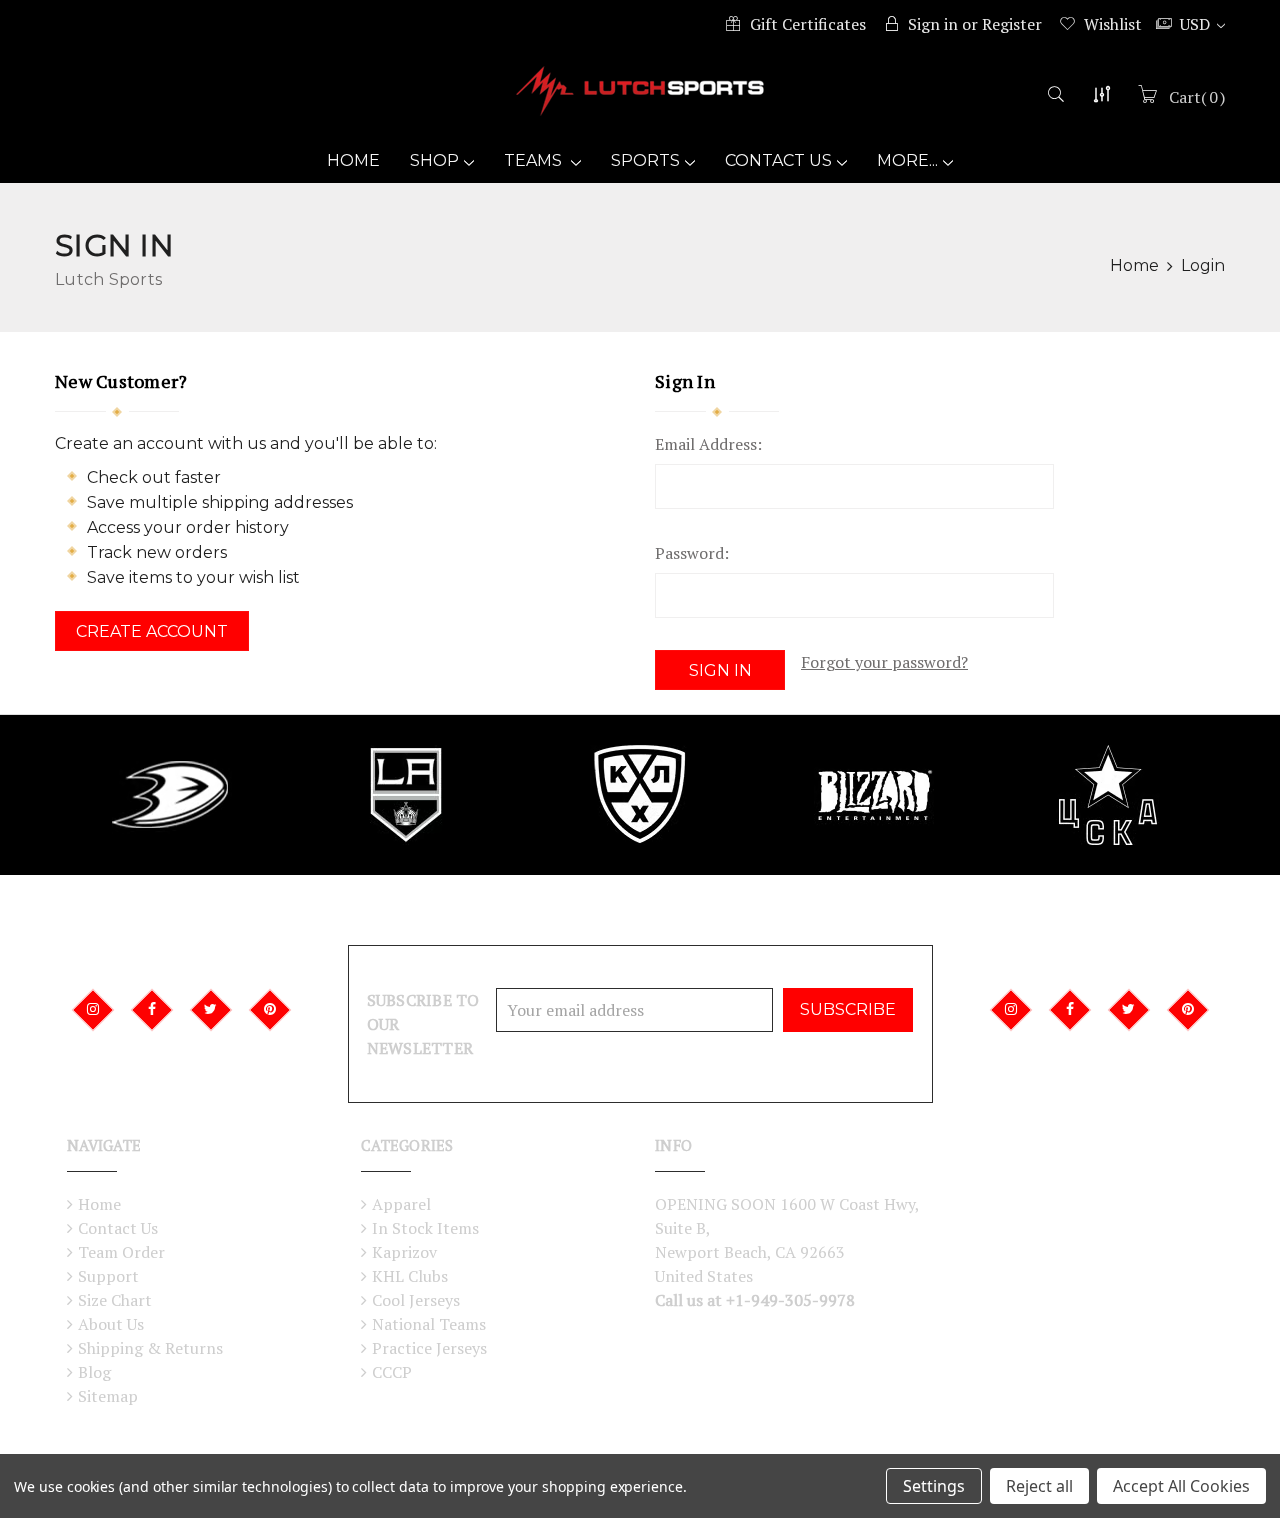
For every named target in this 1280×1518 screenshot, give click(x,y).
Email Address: (708, 444)
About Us (111, 1324)
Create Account (152, 631)
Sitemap (108, 1396)
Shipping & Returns (150, 1348)
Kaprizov (404, 1252)
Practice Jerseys (429, 1348)
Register (1012, 24)
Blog (94, 1372)
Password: (692, 553)
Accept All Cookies (1181, 1486)
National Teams (429, 1324)
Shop (434, 160)
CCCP (392, 1372)
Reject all (1039, 1486)
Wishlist (1113, 24)
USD (1197, 24)
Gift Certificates (808, 24)
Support (108, 1276)
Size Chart (115, 1300)
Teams (535, 160)
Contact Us (778, 160)
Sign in (933, 24)
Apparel (401, 1204)
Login (1203, 265)
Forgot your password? (884, 662)
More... (907, 160)
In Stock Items (425, 1228)
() (1197, 97)
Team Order (121, 1252)
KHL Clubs (410, 1276)
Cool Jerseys (416, 1300)
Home (353, 160)
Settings (934, 1486)
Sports (645, 160)
